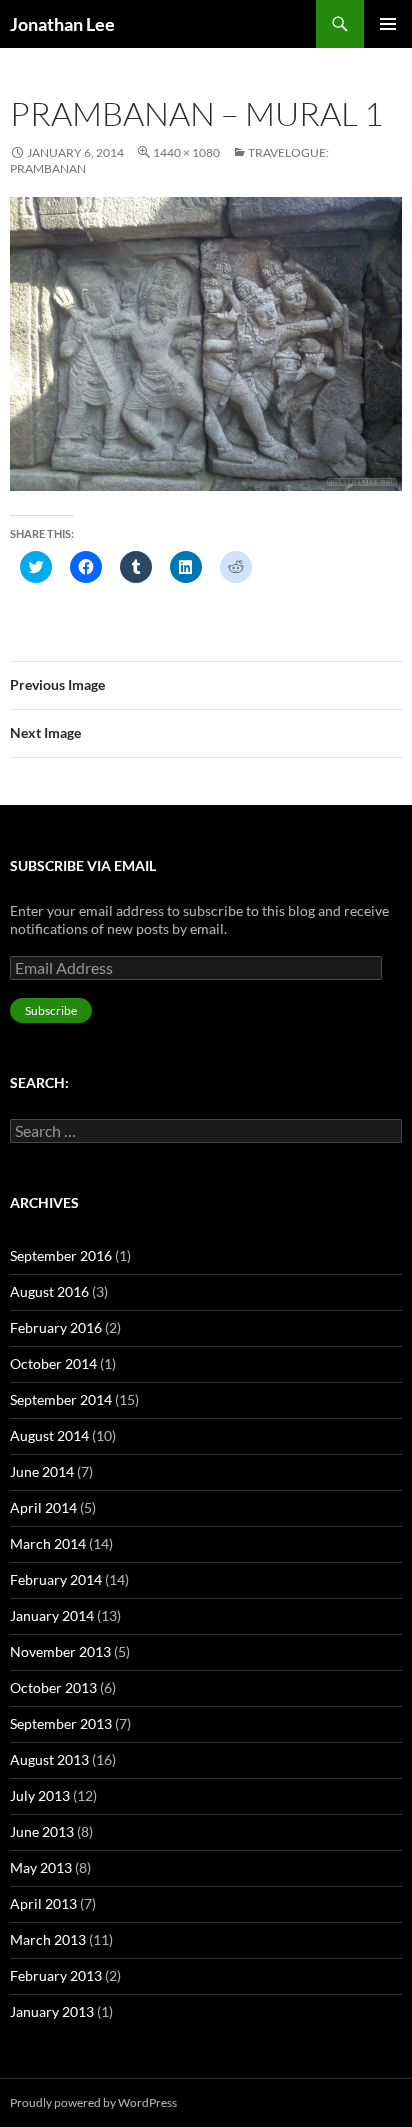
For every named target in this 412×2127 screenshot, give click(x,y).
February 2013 (56, 1975)
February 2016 (56, 1327)
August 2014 (49, 1435)
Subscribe (51, 1010)
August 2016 (49, 1291)
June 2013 (42, 1831)
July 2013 (40, 1795)
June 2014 (42, 1471)
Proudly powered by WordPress (93, 2102)
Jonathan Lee (62, 24)
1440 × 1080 (186, 152)
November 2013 (60, 1651)
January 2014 (52, 1615)
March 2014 (48, 1543)
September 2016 (61, 1255)
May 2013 (41, 1867)
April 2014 (43, 1507)
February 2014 (56, 1579)
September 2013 (61, 1723)
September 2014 (61, 1399)
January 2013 (52, 2011)
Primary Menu (388, 24)
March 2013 (48, 1939)
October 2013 (53, 1687)
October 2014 (53, 1363)
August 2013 (49, 1759)
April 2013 (43, 1903)
